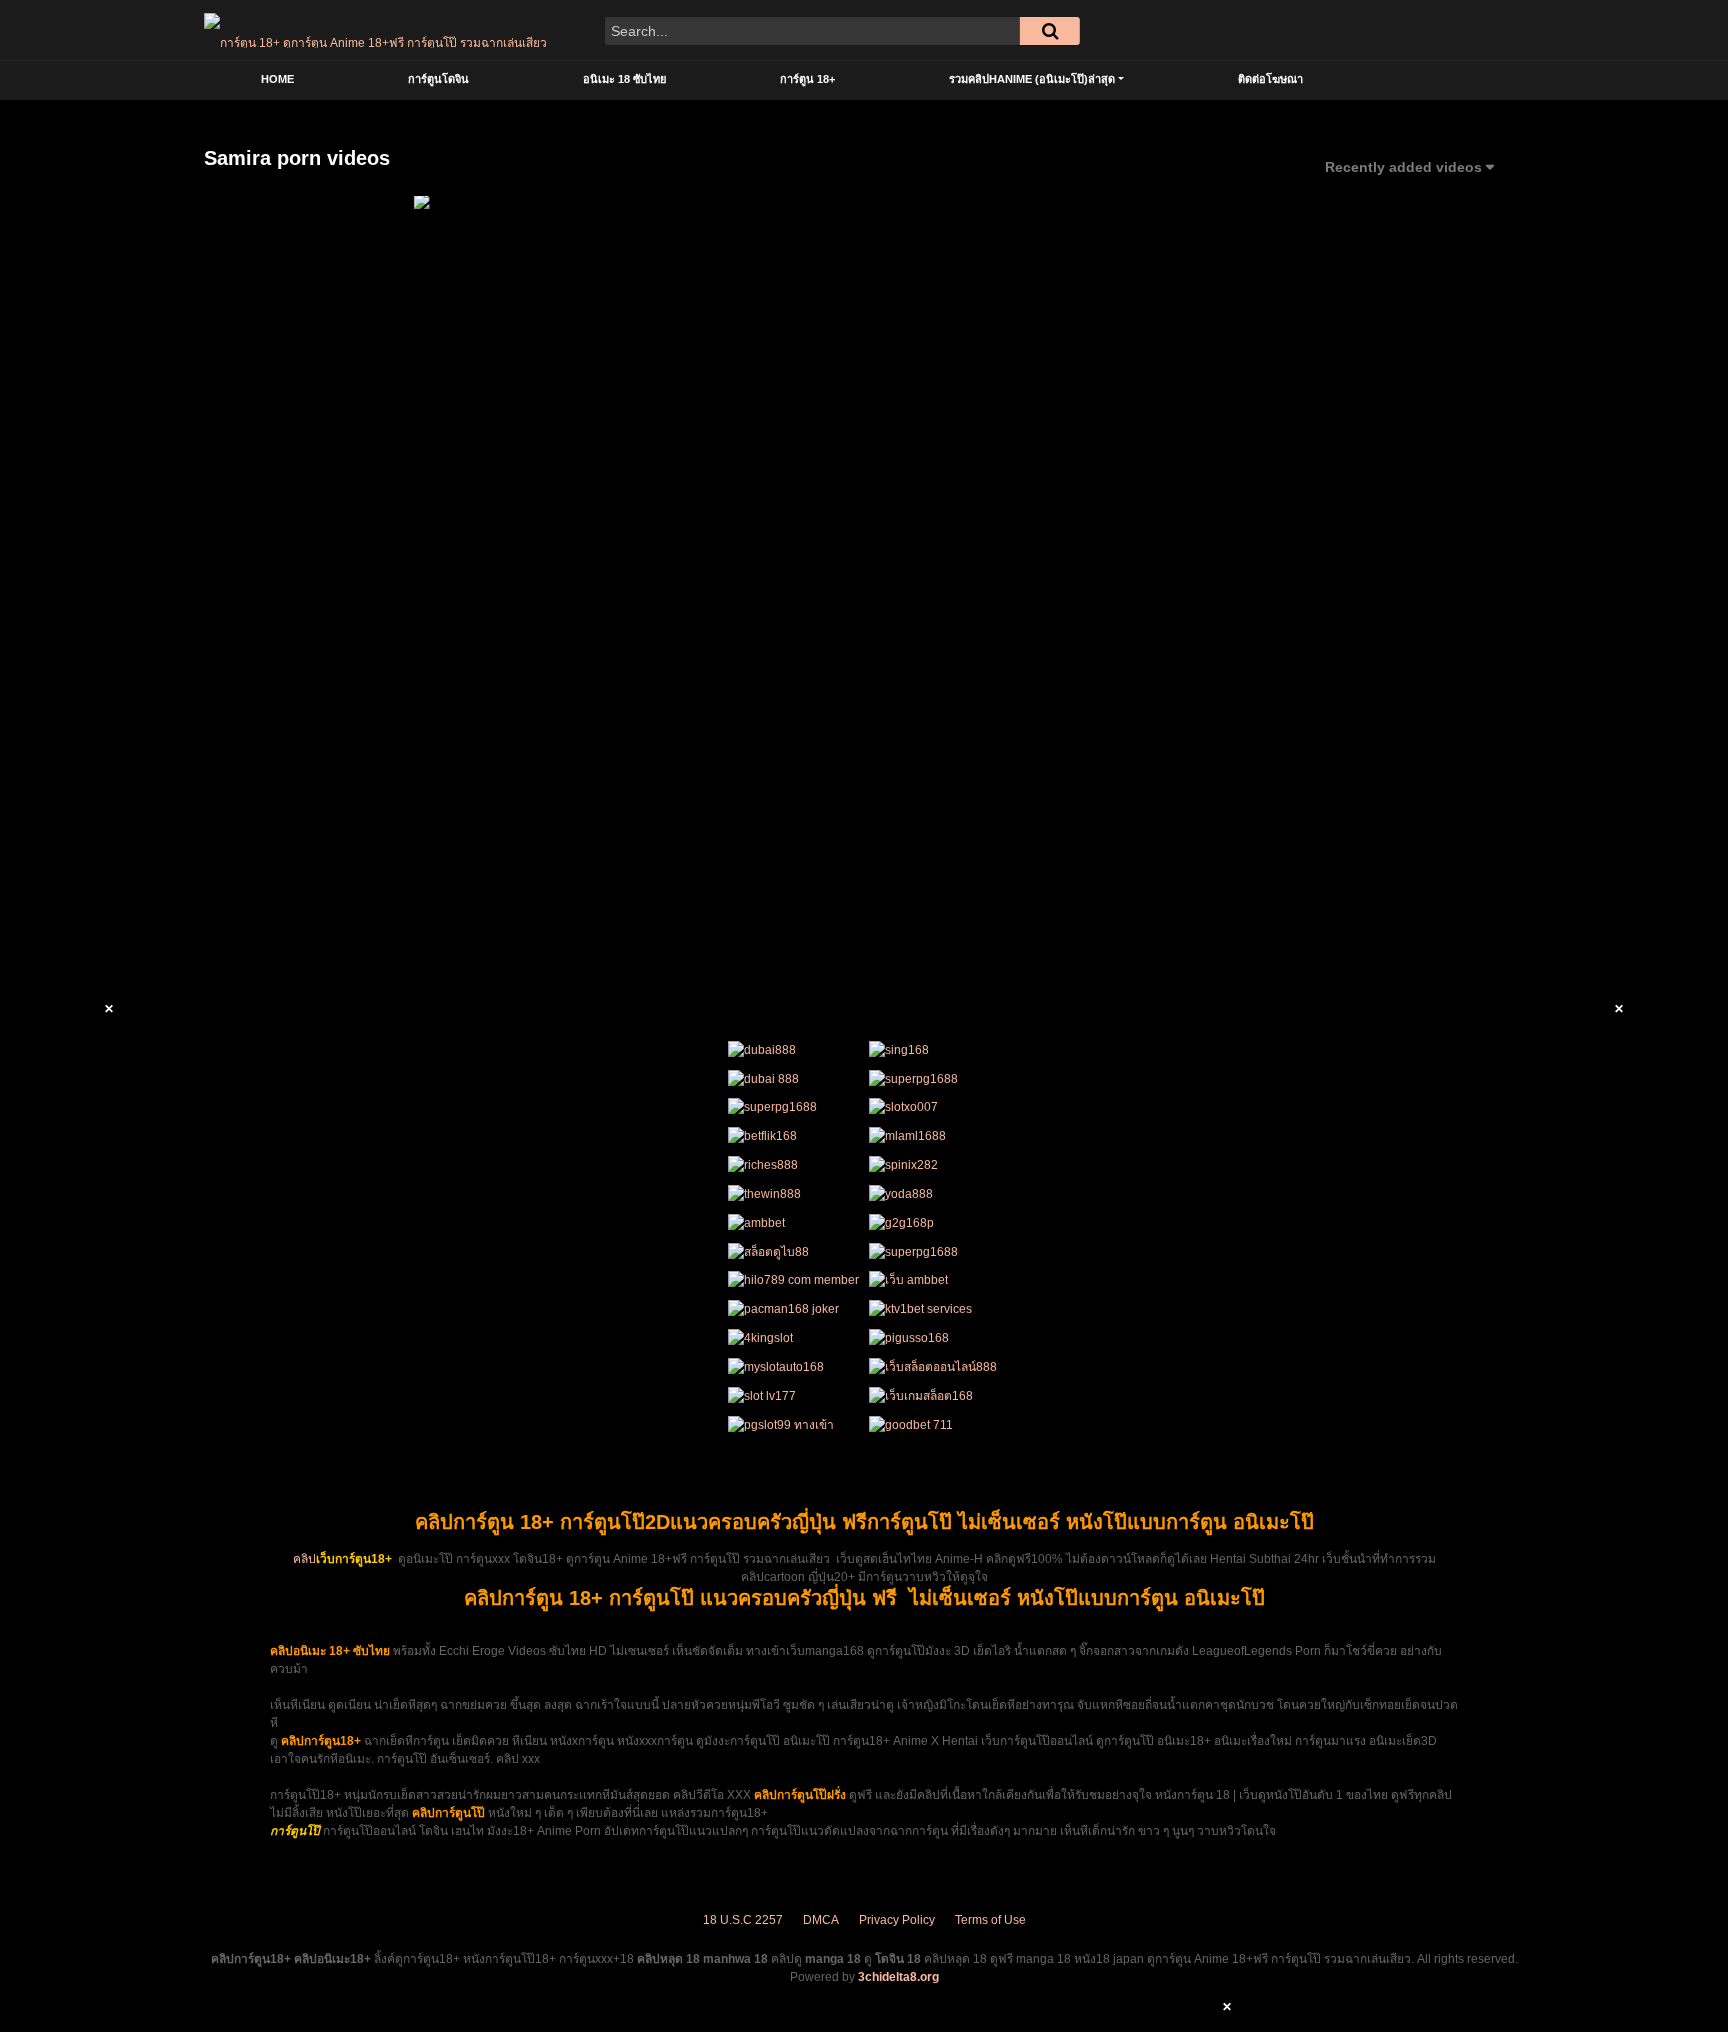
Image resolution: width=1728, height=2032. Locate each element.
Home (277, 79)
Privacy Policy (897, 1920)
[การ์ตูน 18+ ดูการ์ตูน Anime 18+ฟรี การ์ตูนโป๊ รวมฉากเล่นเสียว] (375, 30)
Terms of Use (990, 1920)
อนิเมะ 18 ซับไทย (624, 79)
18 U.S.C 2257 (743, 1920)
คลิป (304, 1559)
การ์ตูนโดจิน (438, 79)
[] (1050, 31)
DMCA (821, 1920)
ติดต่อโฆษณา (1270, 79)
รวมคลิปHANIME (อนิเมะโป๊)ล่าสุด (1032, 79)
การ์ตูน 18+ (807, 79)
